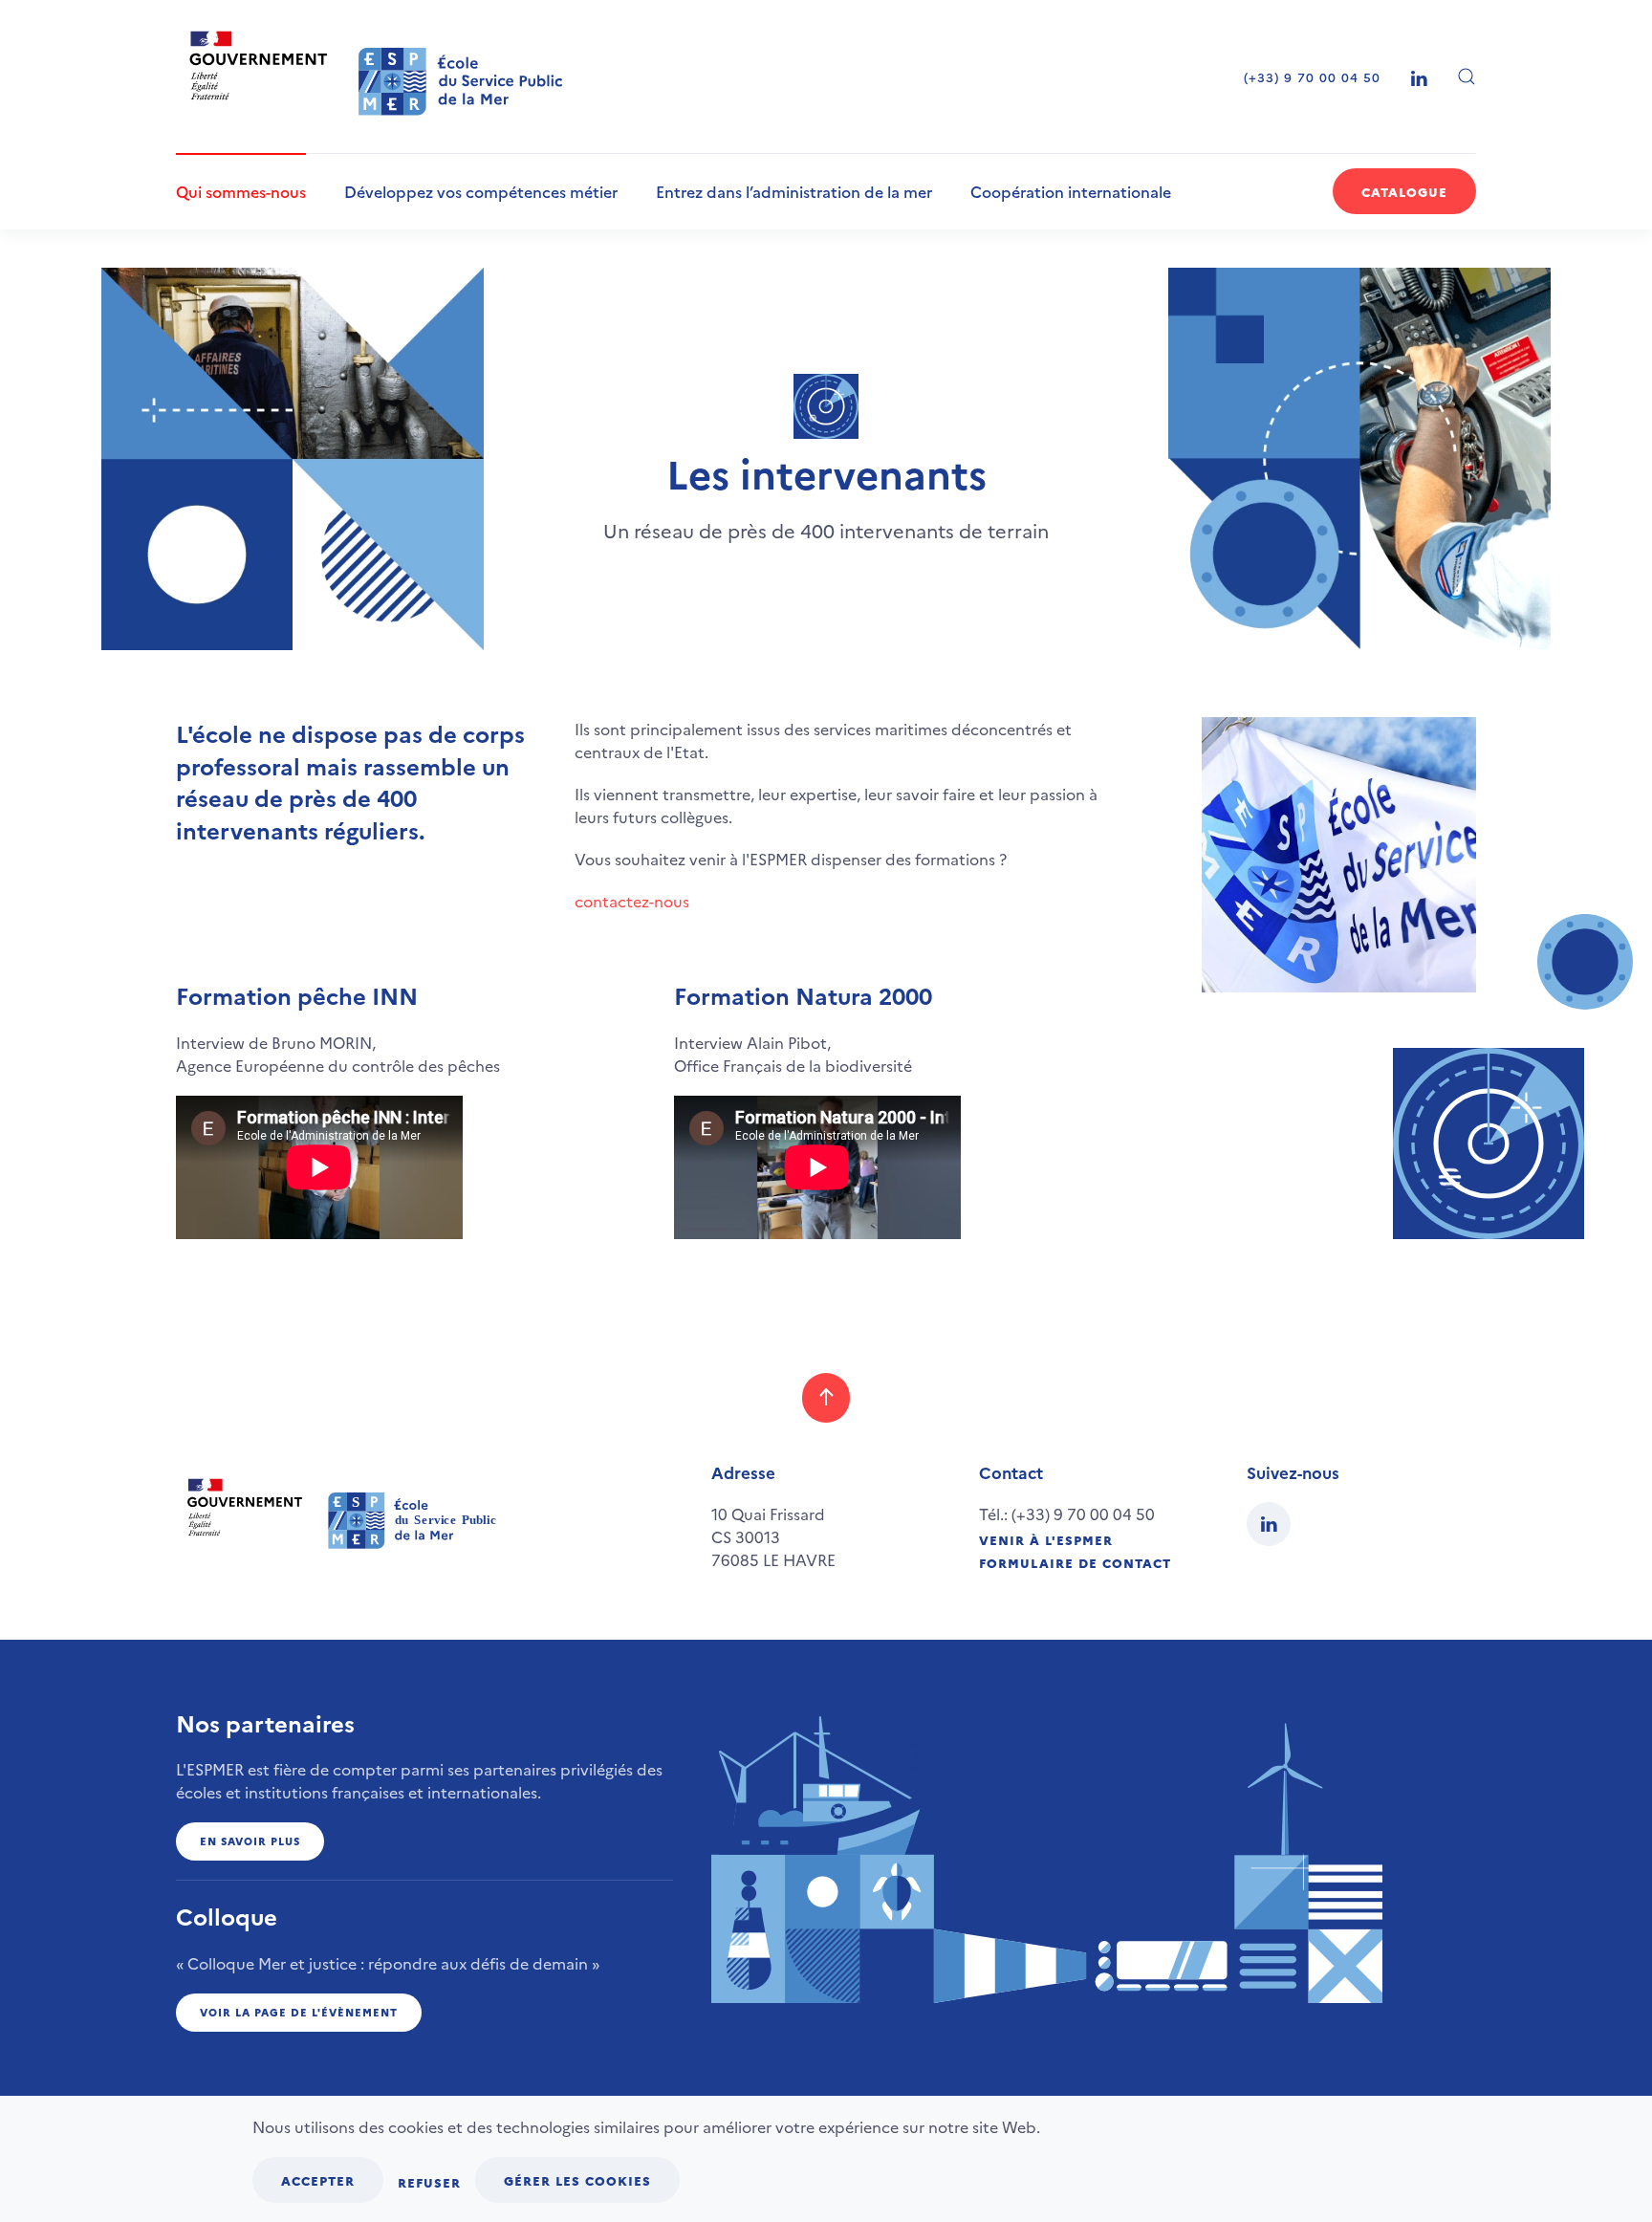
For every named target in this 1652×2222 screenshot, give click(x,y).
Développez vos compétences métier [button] (481, 191)
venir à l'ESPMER (1046, 1539)
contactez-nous (632, 901)
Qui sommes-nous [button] (241, 191)
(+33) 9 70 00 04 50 (1312, 76)
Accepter (318, 2180)
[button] (1467, 76)
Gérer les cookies (577, 2180)
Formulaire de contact (1075, 1562)
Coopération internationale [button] (1071, 191)
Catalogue (1404, 191)
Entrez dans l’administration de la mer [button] (794, 191)
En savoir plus (250, 1841)
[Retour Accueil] (378, 76)
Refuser (429, 2182)
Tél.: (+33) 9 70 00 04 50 (1067, 1514)
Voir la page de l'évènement (299, 2012)
